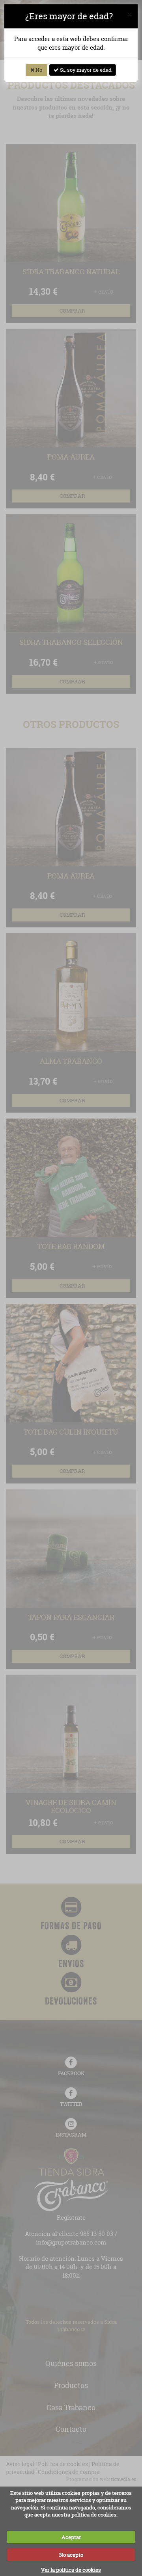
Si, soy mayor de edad (85, 70)
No (38, 70)
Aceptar (71, 2537)
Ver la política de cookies (71, 2570)
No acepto (71, 2555)
